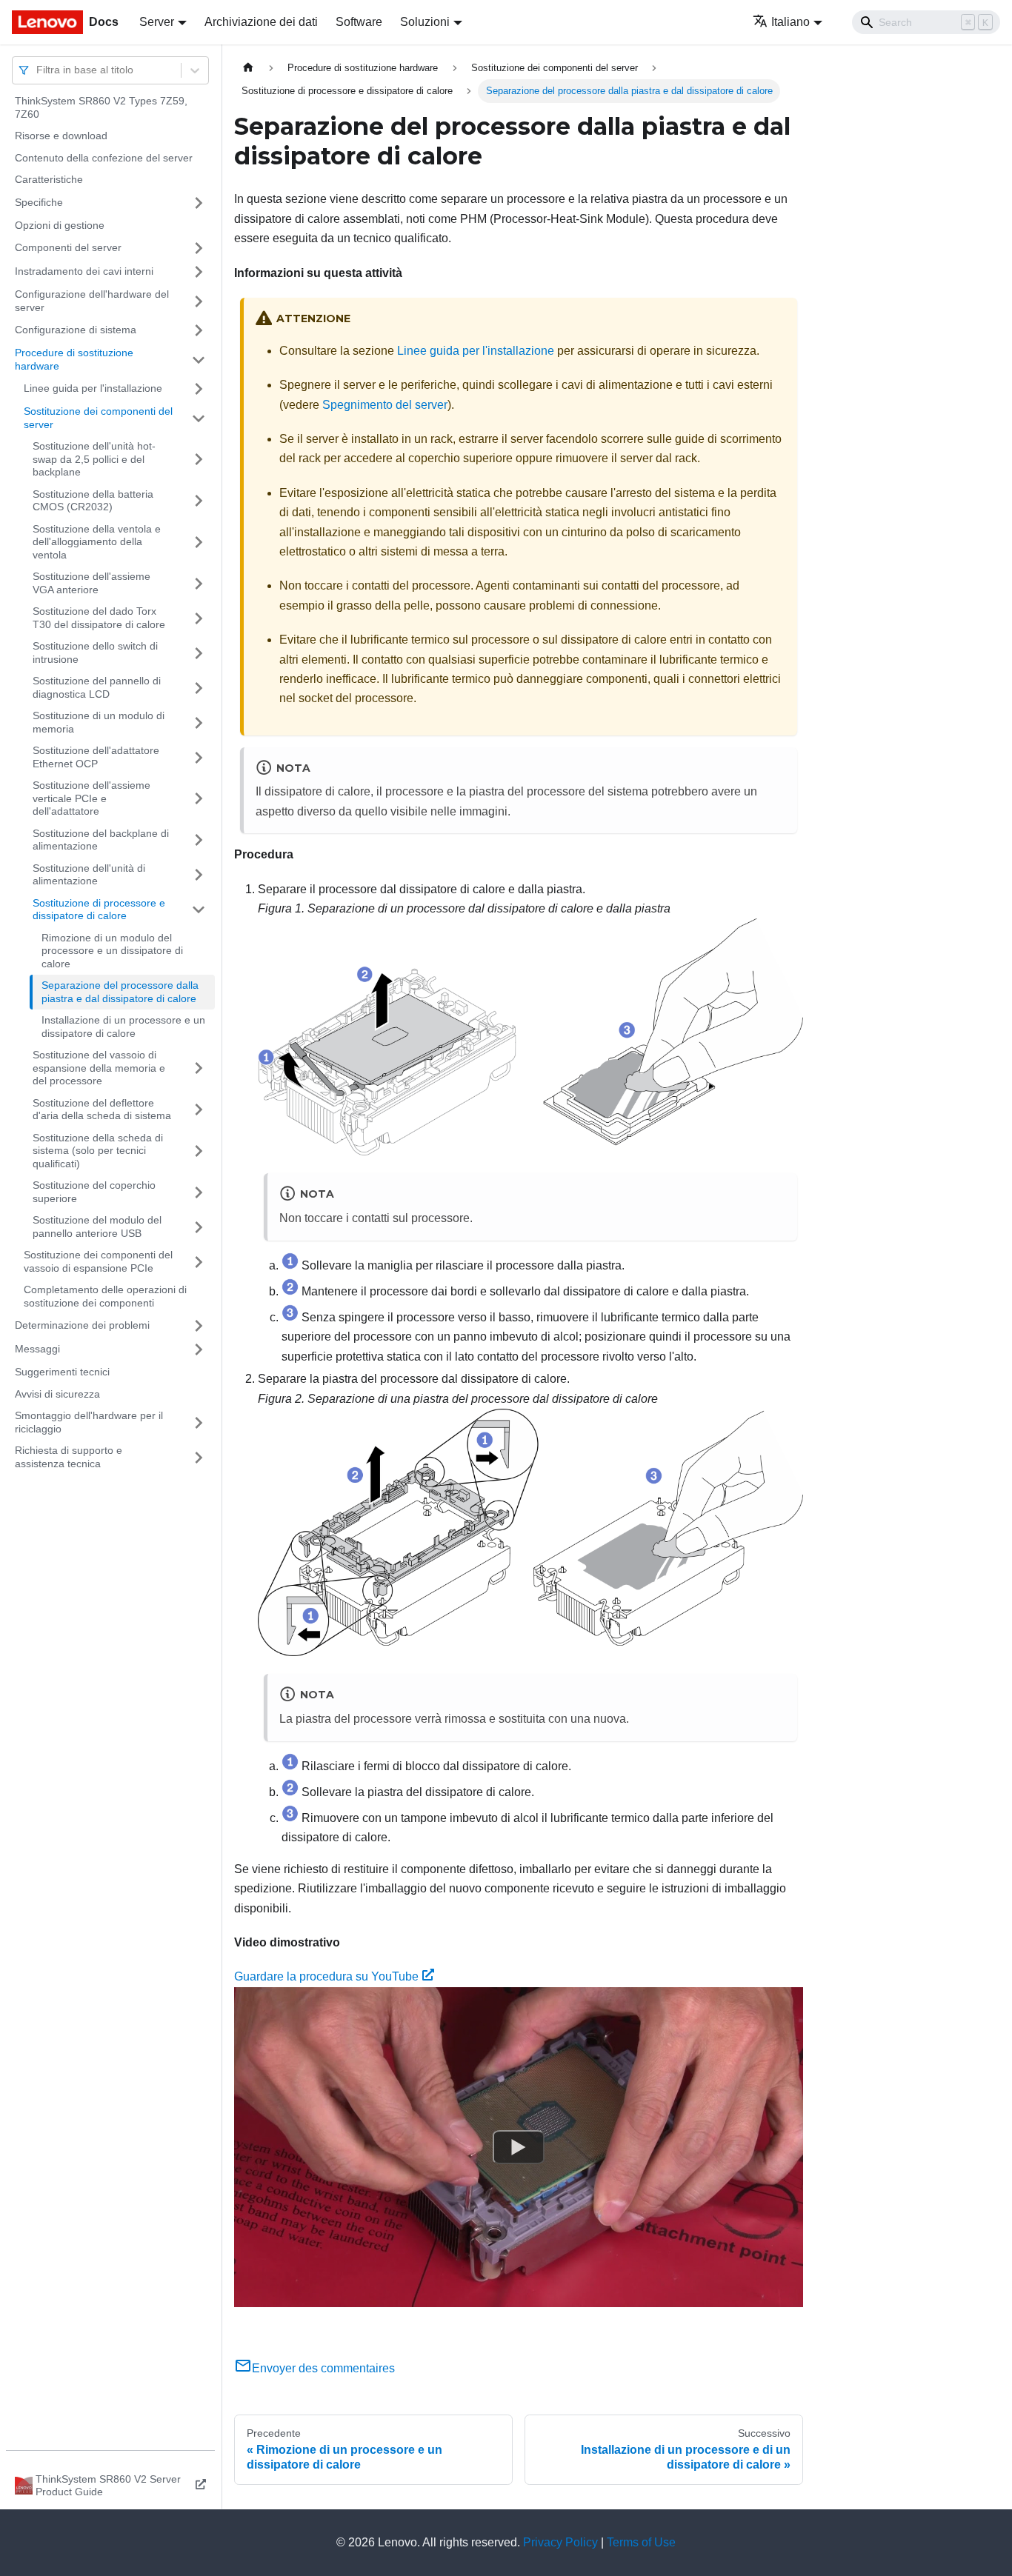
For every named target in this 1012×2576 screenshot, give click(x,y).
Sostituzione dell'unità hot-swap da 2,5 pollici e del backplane (94, 459)
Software (359, 22)
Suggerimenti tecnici (62, 1372)
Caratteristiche (49, 179)
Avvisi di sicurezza (57, 1394)
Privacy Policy (560, 2542)
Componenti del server (68, 247)
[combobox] (38, 70)
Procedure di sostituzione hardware (74, 359)
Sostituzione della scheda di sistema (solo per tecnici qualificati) (98, 1151)
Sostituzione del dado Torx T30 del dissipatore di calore (99, 618)
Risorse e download (61, 136)
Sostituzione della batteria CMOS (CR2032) (93, 501)
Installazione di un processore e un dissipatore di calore (123, 1027)
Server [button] (157, 22)
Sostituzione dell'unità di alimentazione (89, 875)
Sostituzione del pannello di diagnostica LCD (97, 687)
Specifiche (39, 202)
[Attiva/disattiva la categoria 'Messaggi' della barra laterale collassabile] (199, 1349)
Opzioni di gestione (60, 225)
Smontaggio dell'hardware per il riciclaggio (89, 1422)
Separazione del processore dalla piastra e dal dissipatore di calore (120, 992)
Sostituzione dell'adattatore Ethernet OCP (96, 757)
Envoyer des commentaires (323, 2368)
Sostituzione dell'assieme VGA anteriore (91, 583)
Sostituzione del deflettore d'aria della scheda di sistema (102, 1110)
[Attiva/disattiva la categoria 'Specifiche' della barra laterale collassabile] (199, 203)
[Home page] (248, 68)
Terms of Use (641, 2542)
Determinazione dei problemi (82, 1325)
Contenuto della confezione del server (104, 158)
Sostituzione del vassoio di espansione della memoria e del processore (99, 1068)
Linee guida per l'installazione (93, 388)
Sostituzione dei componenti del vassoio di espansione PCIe (98, 1261)
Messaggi (37, 1349)
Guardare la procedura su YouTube (326, 1976)
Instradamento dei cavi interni (84, 271)
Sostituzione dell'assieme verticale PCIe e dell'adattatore (91, 798)
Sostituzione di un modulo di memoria (99, 722)
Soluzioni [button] (425, 22)
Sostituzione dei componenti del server (98, 418)
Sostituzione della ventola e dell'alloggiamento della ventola (97, 542)
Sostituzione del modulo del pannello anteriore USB (97, 1227)
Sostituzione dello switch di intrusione (95, 653)
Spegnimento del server (385, 405)
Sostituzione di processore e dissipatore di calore (99, 910)
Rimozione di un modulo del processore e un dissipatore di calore (112, 951)
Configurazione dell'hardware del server (92, 301)
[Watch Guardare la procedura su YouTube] (519, 2147)
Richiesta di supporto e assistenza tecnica (69, 1457)
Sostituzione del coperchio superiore (94, 1192)
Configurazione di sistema (76, 330)
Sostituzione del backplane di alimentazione (101, 840)
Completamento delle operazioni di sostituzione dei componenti (105, 1296)
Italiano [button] (790, 22)
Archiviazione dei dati (261, 22)
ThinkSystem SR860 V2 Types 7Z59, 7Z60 (101, 107)
